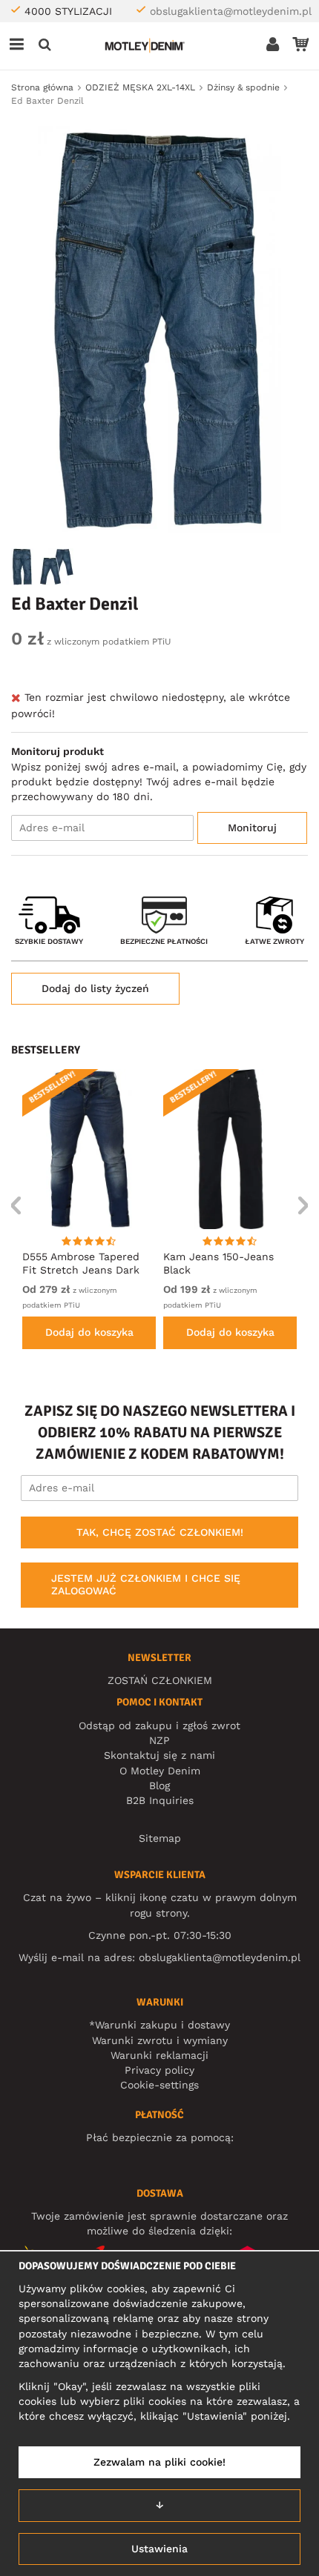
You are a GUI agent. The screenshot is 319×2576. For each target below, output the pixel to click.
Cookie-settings (159, 2085)
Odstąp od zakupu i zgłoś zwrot (159, 1725)
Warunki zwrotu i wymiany (160, 2040)
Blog (159, 1785)
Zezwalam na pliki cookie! (159, 2462)
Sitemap (160, 1838)
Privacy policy (159, 2070)
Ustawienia (159, 2549)
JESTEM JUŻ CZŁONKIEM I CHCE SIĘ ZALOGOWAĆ (146, 1585)
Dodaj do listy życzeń (95, 988)
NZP (159, 1740)
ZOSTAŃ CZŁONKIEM (160, 1680)
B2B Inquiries (160, 1800)
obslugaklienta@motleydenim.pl (231, 11)
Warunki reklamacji (159, 2055)
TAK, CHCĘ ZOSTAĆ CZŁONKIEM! (160, 1532)
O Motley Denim (160, 1771)
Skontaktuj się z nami (159, 1755)
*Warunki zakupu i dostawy (159, 2025)
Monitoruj (252, 828)
